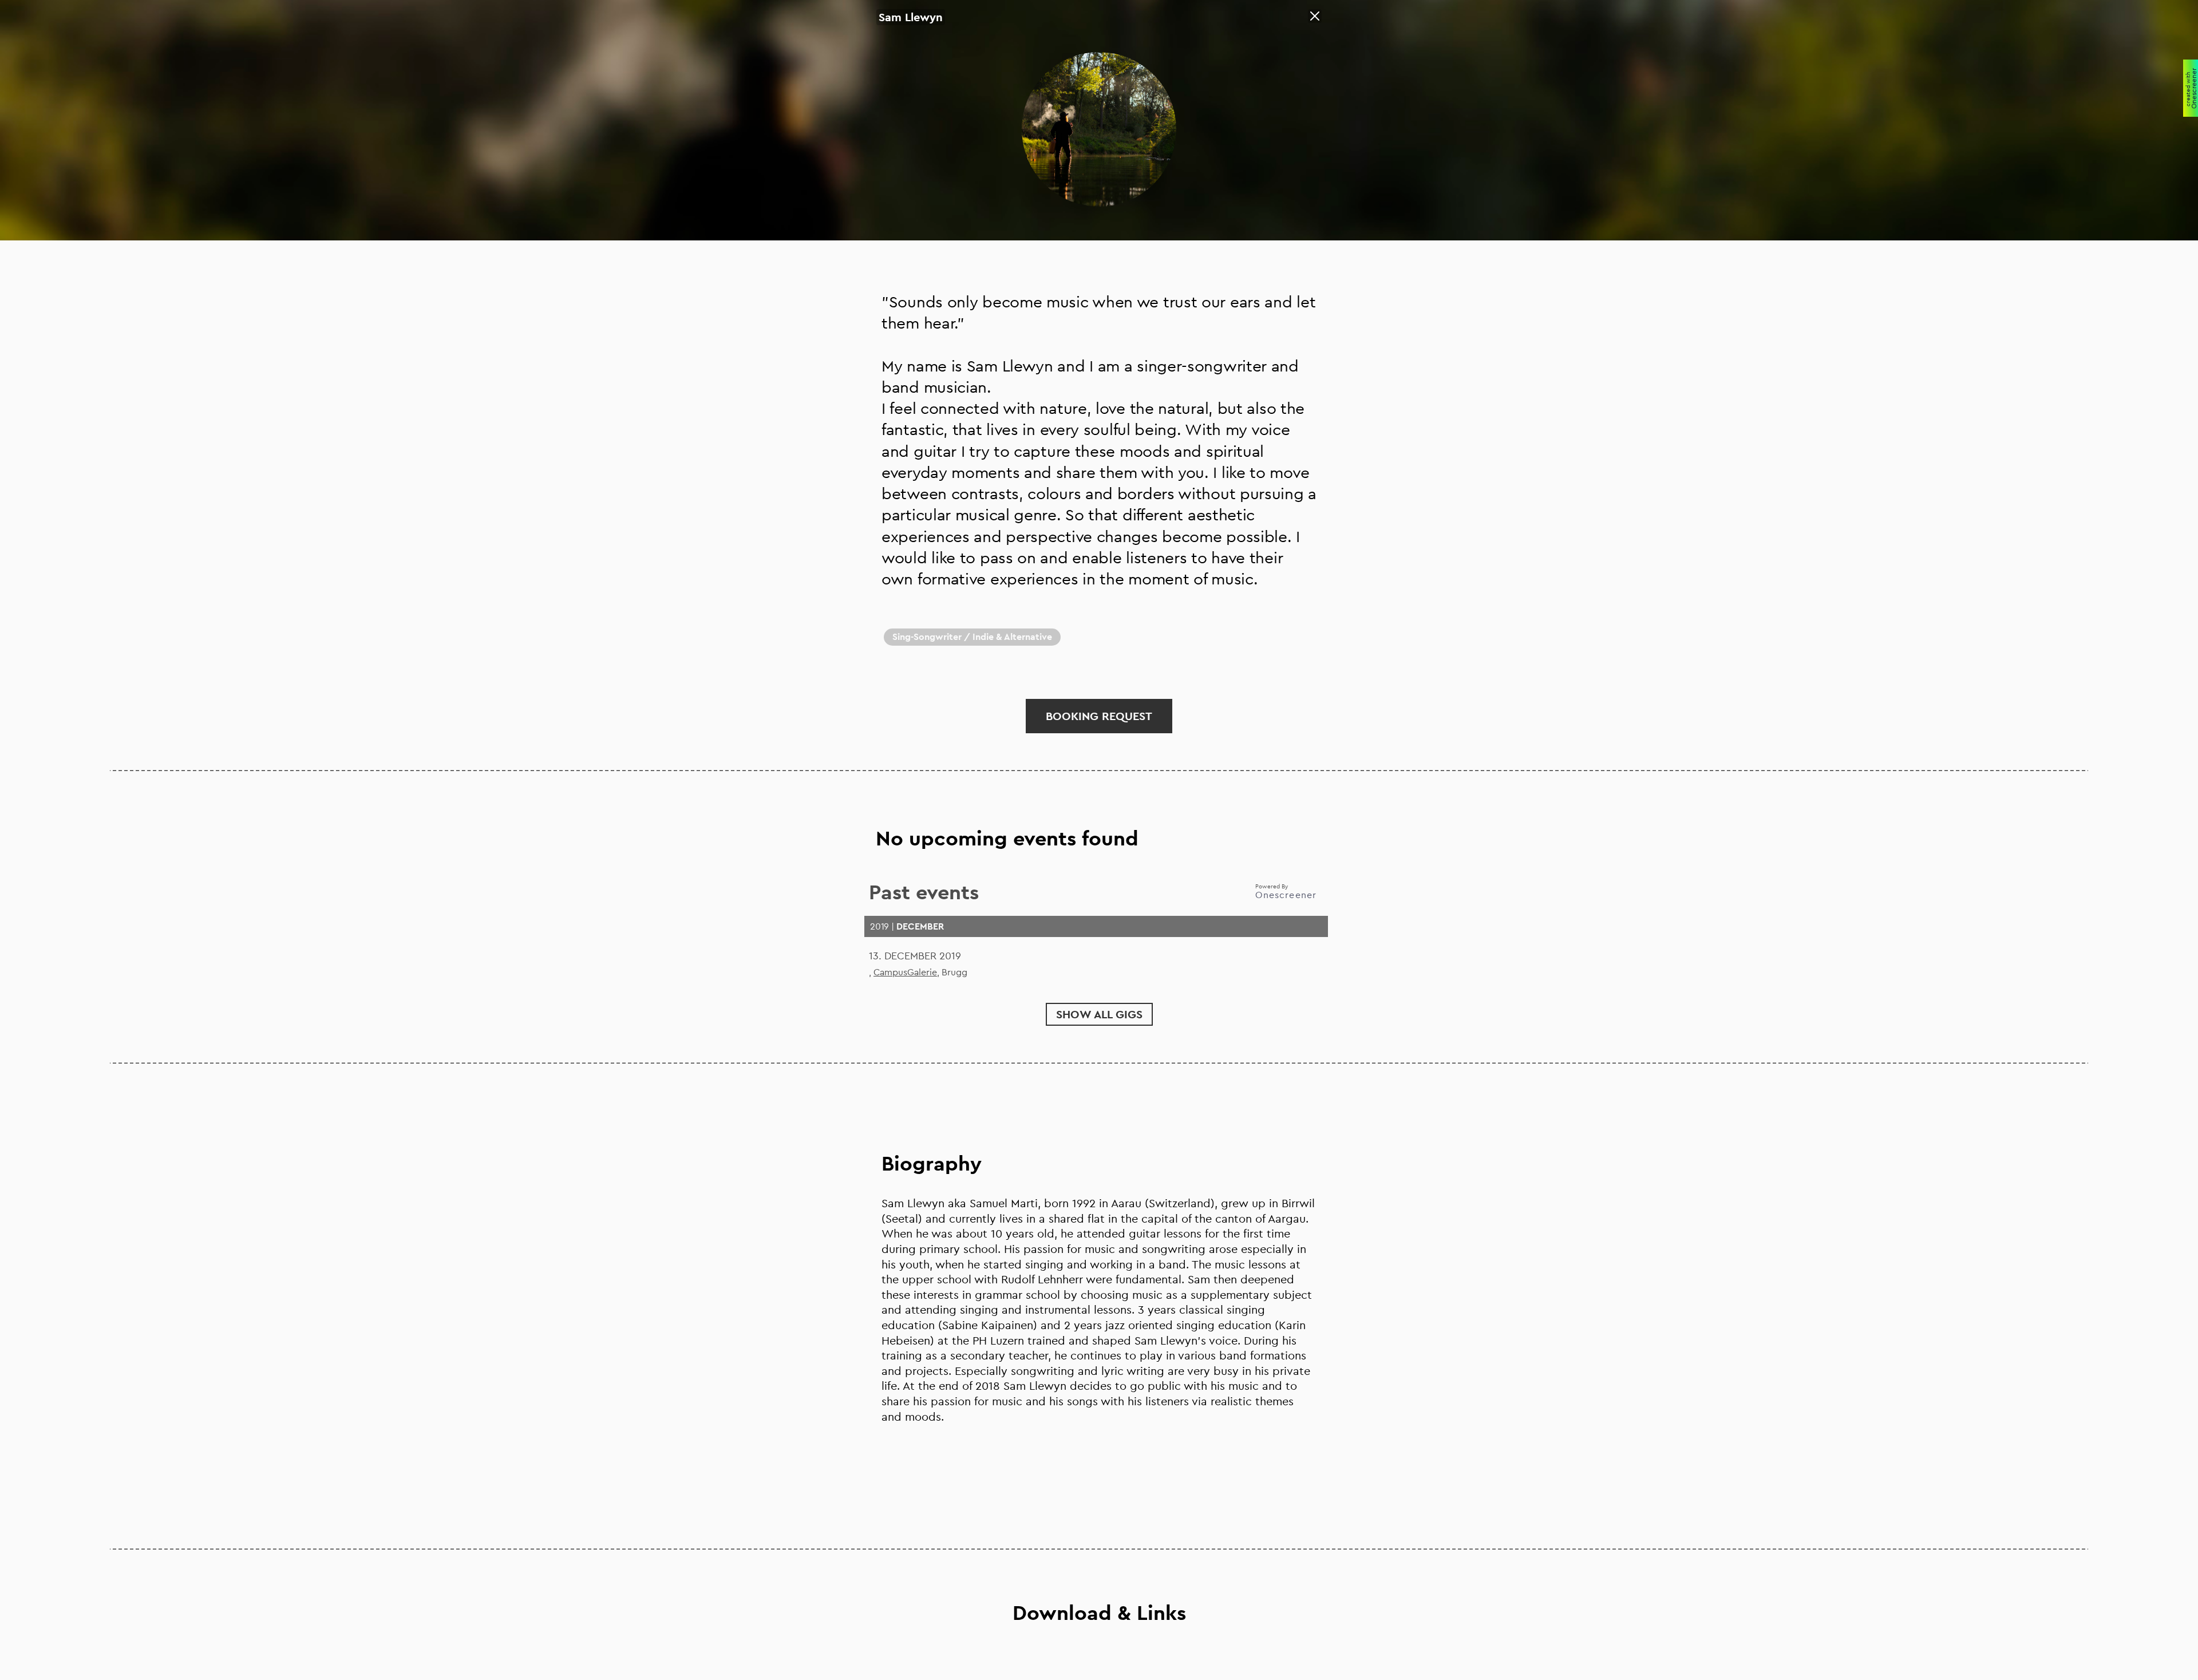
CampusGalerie (905, 972)
